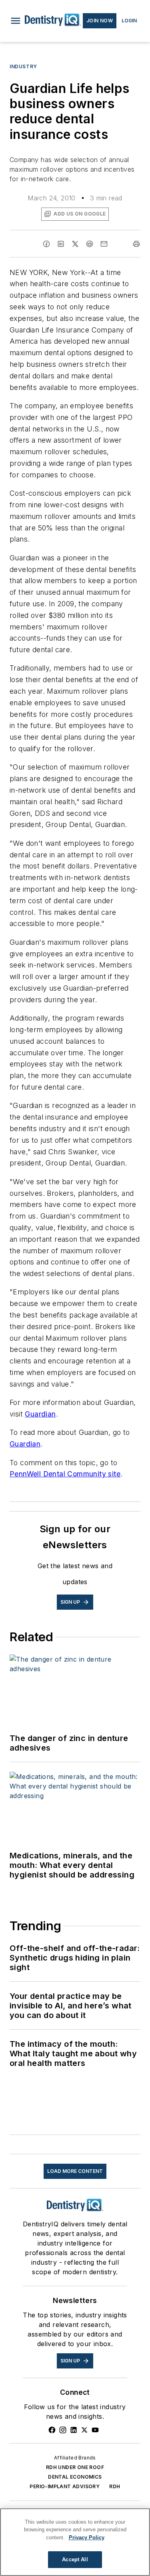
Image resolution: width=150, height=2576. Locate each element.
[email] (104, 244)
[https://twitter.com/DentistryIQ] (84, 2430)
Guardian (40, 1414)
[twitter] (75, 244)
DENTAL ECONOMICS (75, 2477)
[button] (16, 21)
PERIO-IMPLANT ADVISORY (65, 2486)
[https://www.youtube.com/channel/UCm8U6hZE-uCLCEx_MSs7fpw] (95, 2430)
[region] (75, 2542)
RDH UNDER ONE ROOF (75, 2467)
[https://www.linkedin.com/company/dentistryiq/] (74, 2430)
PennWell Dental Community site (65, 1474)
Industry (23, 66)
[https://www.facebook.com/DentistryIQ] (52, 2430)
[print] (136, 244)
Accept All (75, 2559)
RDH (115, 2486)
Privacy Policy (87, 2537)
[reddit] (90, 244)
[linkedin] (61, 244)
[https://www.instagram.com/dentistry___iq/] (63, 2430)
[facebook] (46, 244)
